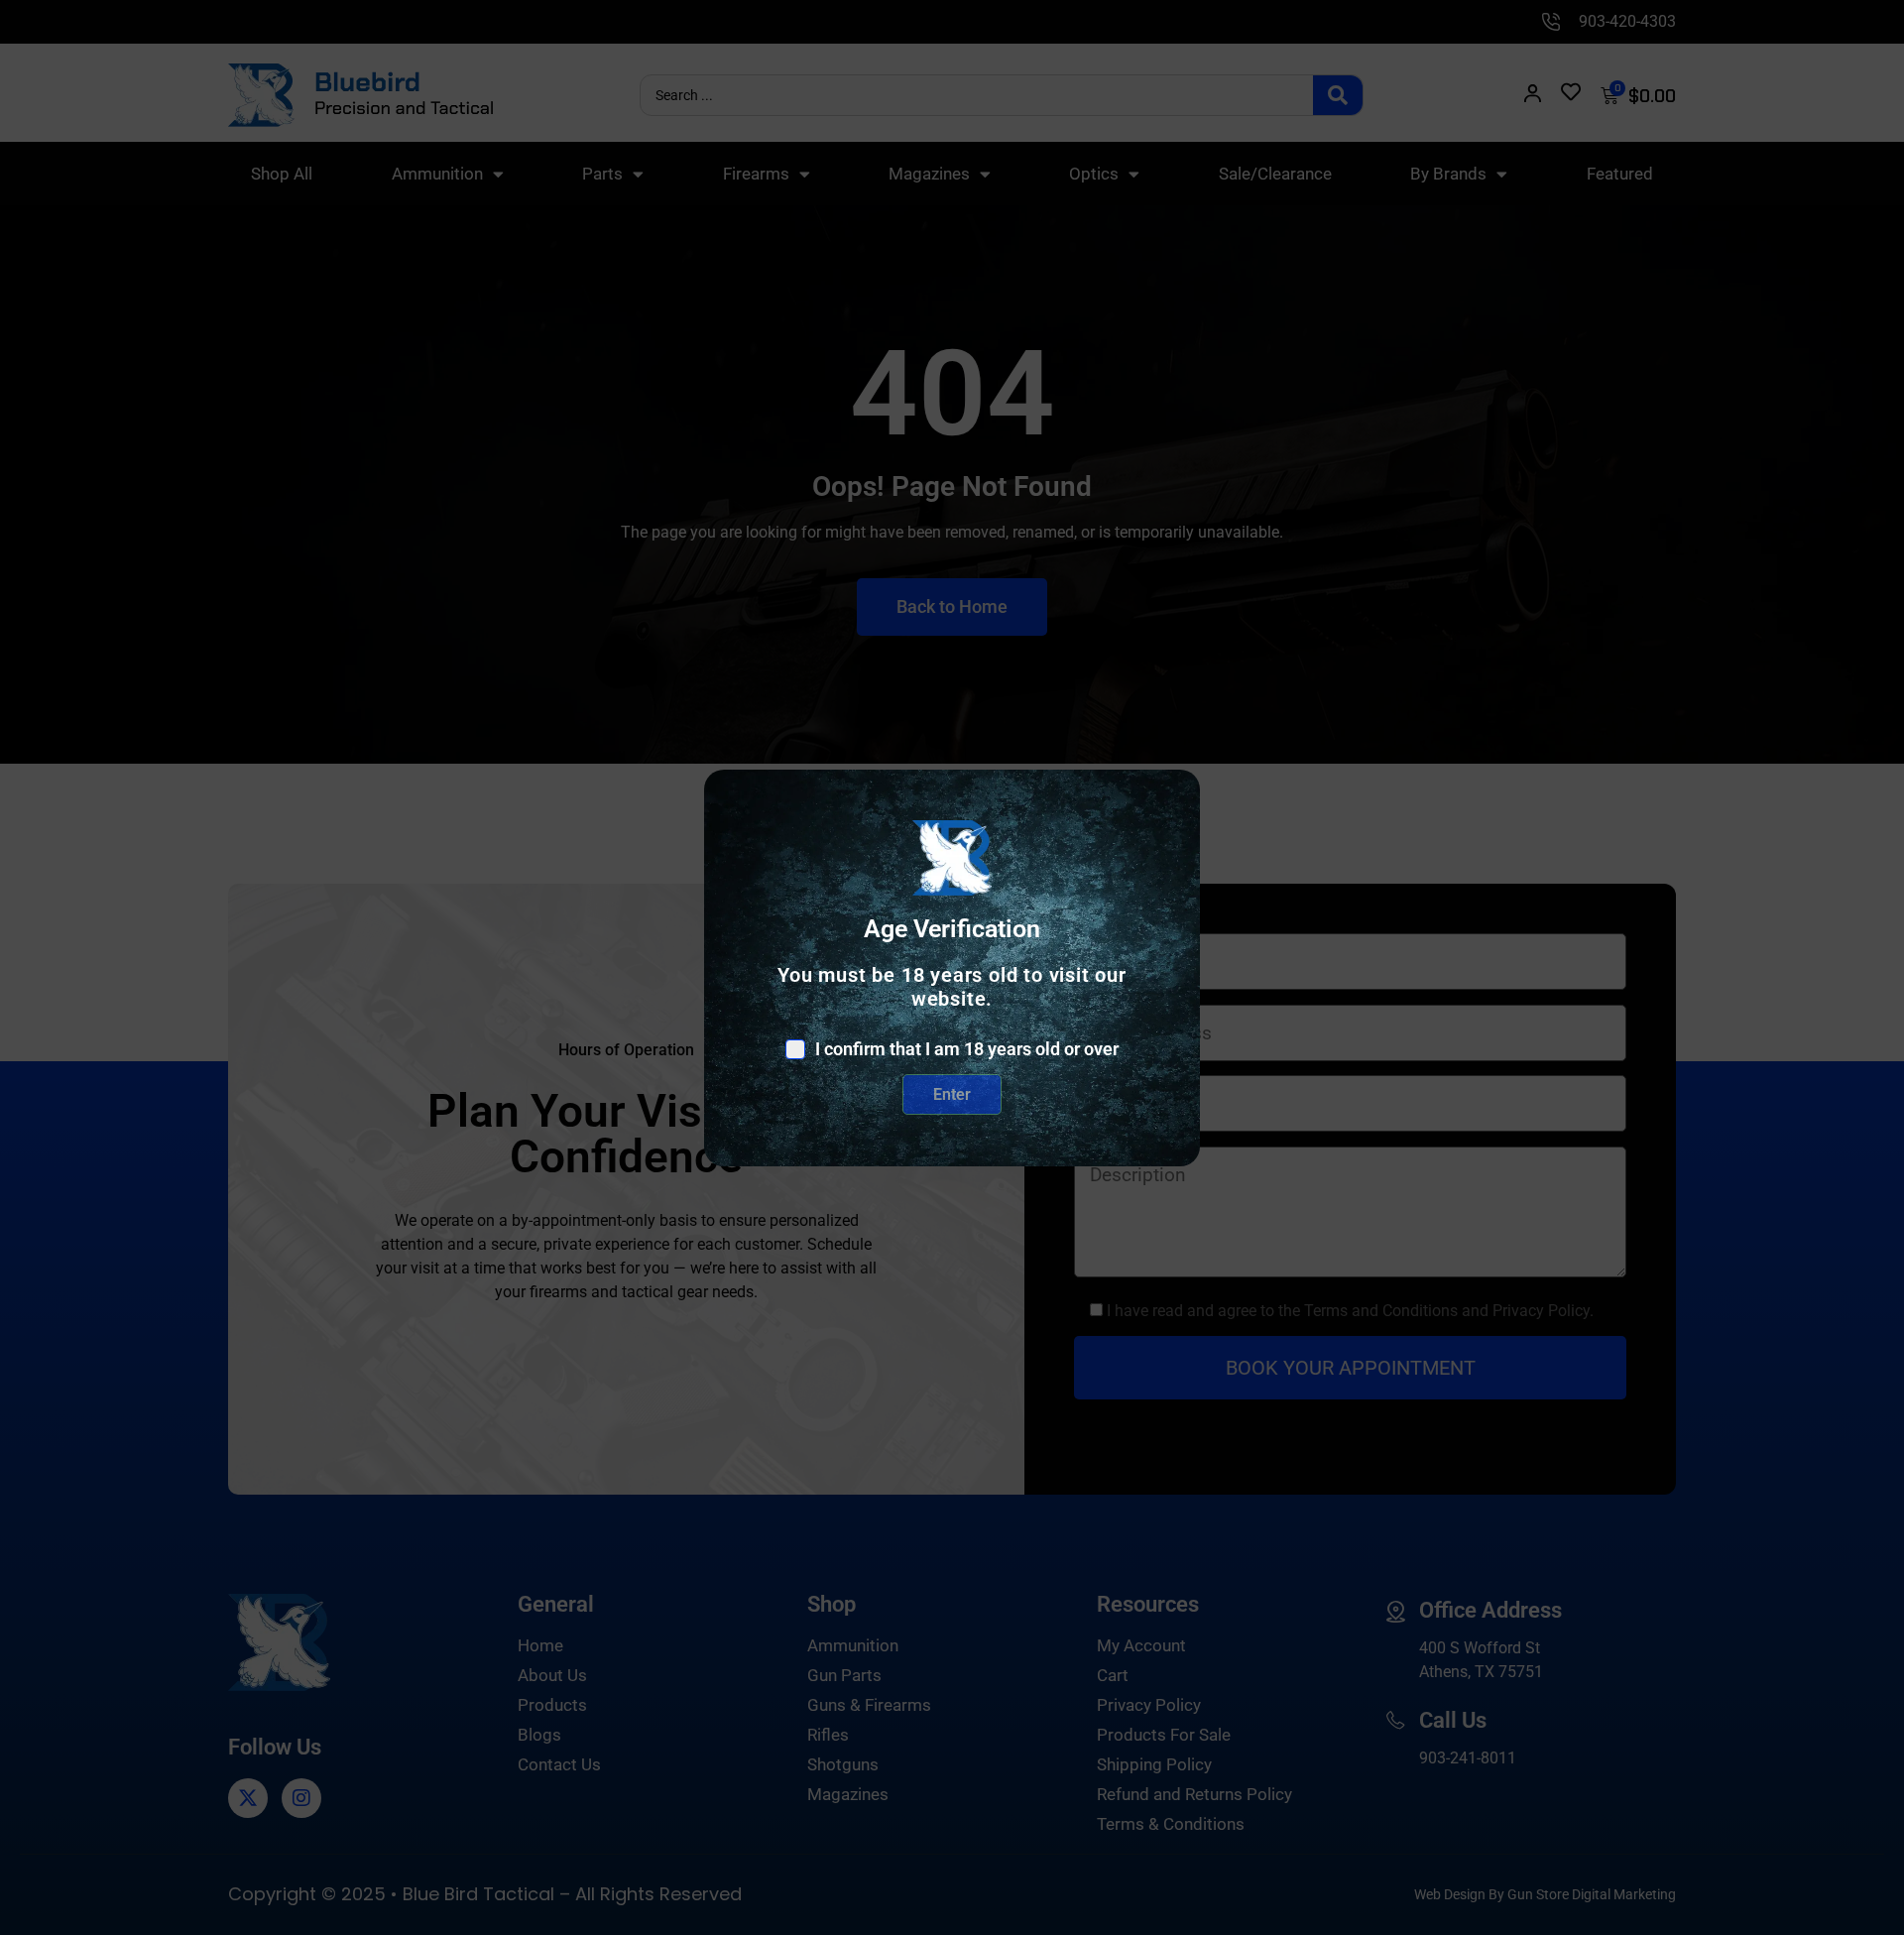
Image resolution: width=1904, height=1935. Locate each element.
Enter (952, 1094)
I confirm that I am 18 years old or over (967, 1049)
